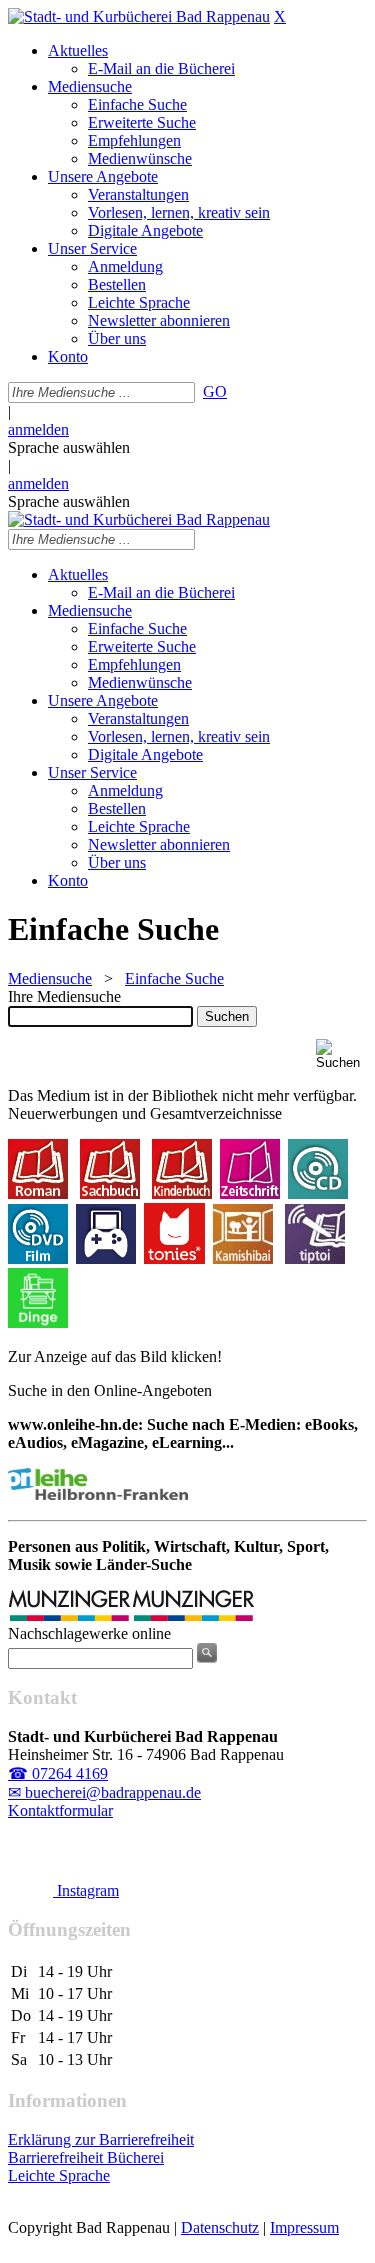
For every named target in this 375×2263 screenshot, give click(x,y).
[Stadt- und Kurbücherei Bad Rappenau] (139, 16)
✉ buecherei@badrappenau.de (104, 1792)
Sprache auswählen (69, 447)
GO (215, 391)
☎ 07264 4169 (58, 1773)
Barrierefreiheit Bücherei (86, 2157)
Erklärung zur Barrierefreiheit (101, 2139)
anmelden (38, 429)
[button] (341, 1054)
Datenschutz (220, 2227)
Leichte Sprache (59, 2175)
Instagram (86, 1890)
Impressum (304, 2227)
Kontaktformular (60, 1810)
